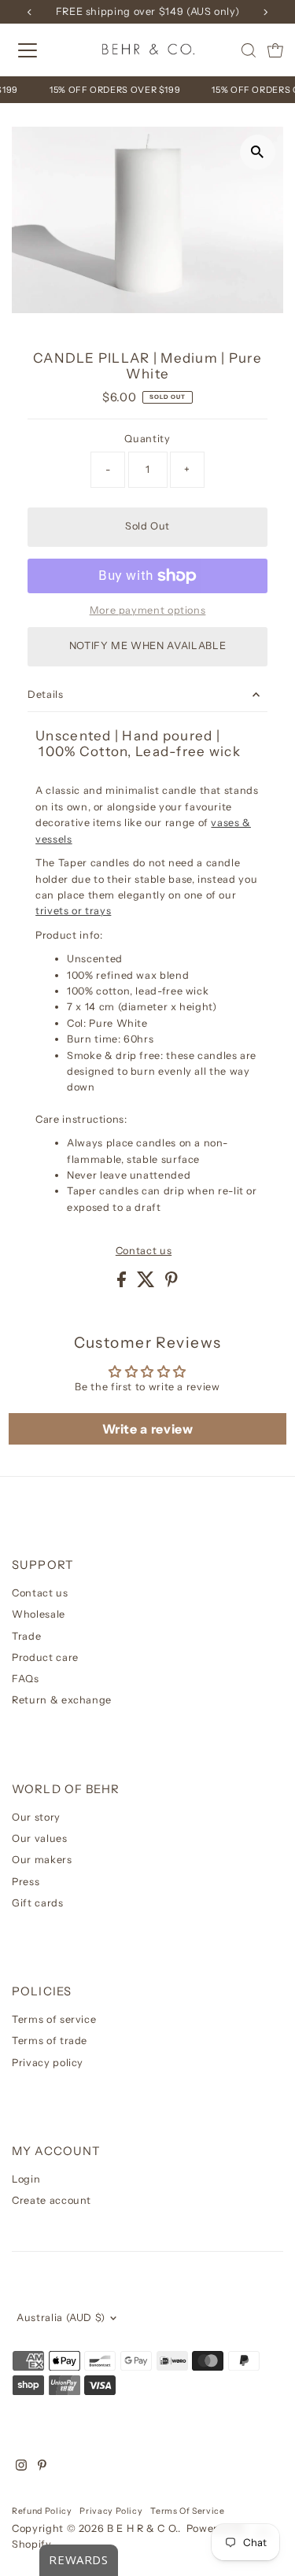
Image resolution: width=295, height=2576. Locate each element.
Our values (39, 1838)
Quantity (147, 439)
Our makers (42, 1860)
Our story (36, 1817)
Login (26, 2179)
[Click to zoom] (258, 152)
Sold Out (147, 526)
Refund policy (42, 2511)
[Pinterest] (42, 2467)
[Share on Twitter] (147, 1284)
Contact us (144, 1251)
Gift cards (37, 1903)
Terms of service (54, 2019)
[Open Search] (249, 50)
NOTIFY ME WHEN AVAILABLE (147, 646)
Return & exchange (62, 1700)
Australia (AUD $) (61, 2318)
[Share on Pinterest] (171, 1284)
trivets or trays (73, 911)
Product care (45, 1657)
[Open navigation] (41, 50)
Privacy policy (48, 2063)
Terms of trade (50, 2041)
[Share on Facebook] (123, 1284)
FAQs (26, 1679)
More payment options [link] (148, 610)
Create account (52, 2200)
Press (26, 1882)
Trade (26, 1636)
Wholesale (39, 1614)
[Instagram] (21, 2467)
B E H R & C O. (142, 2528)
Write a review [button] (148, 1429)
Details (45, 694)
